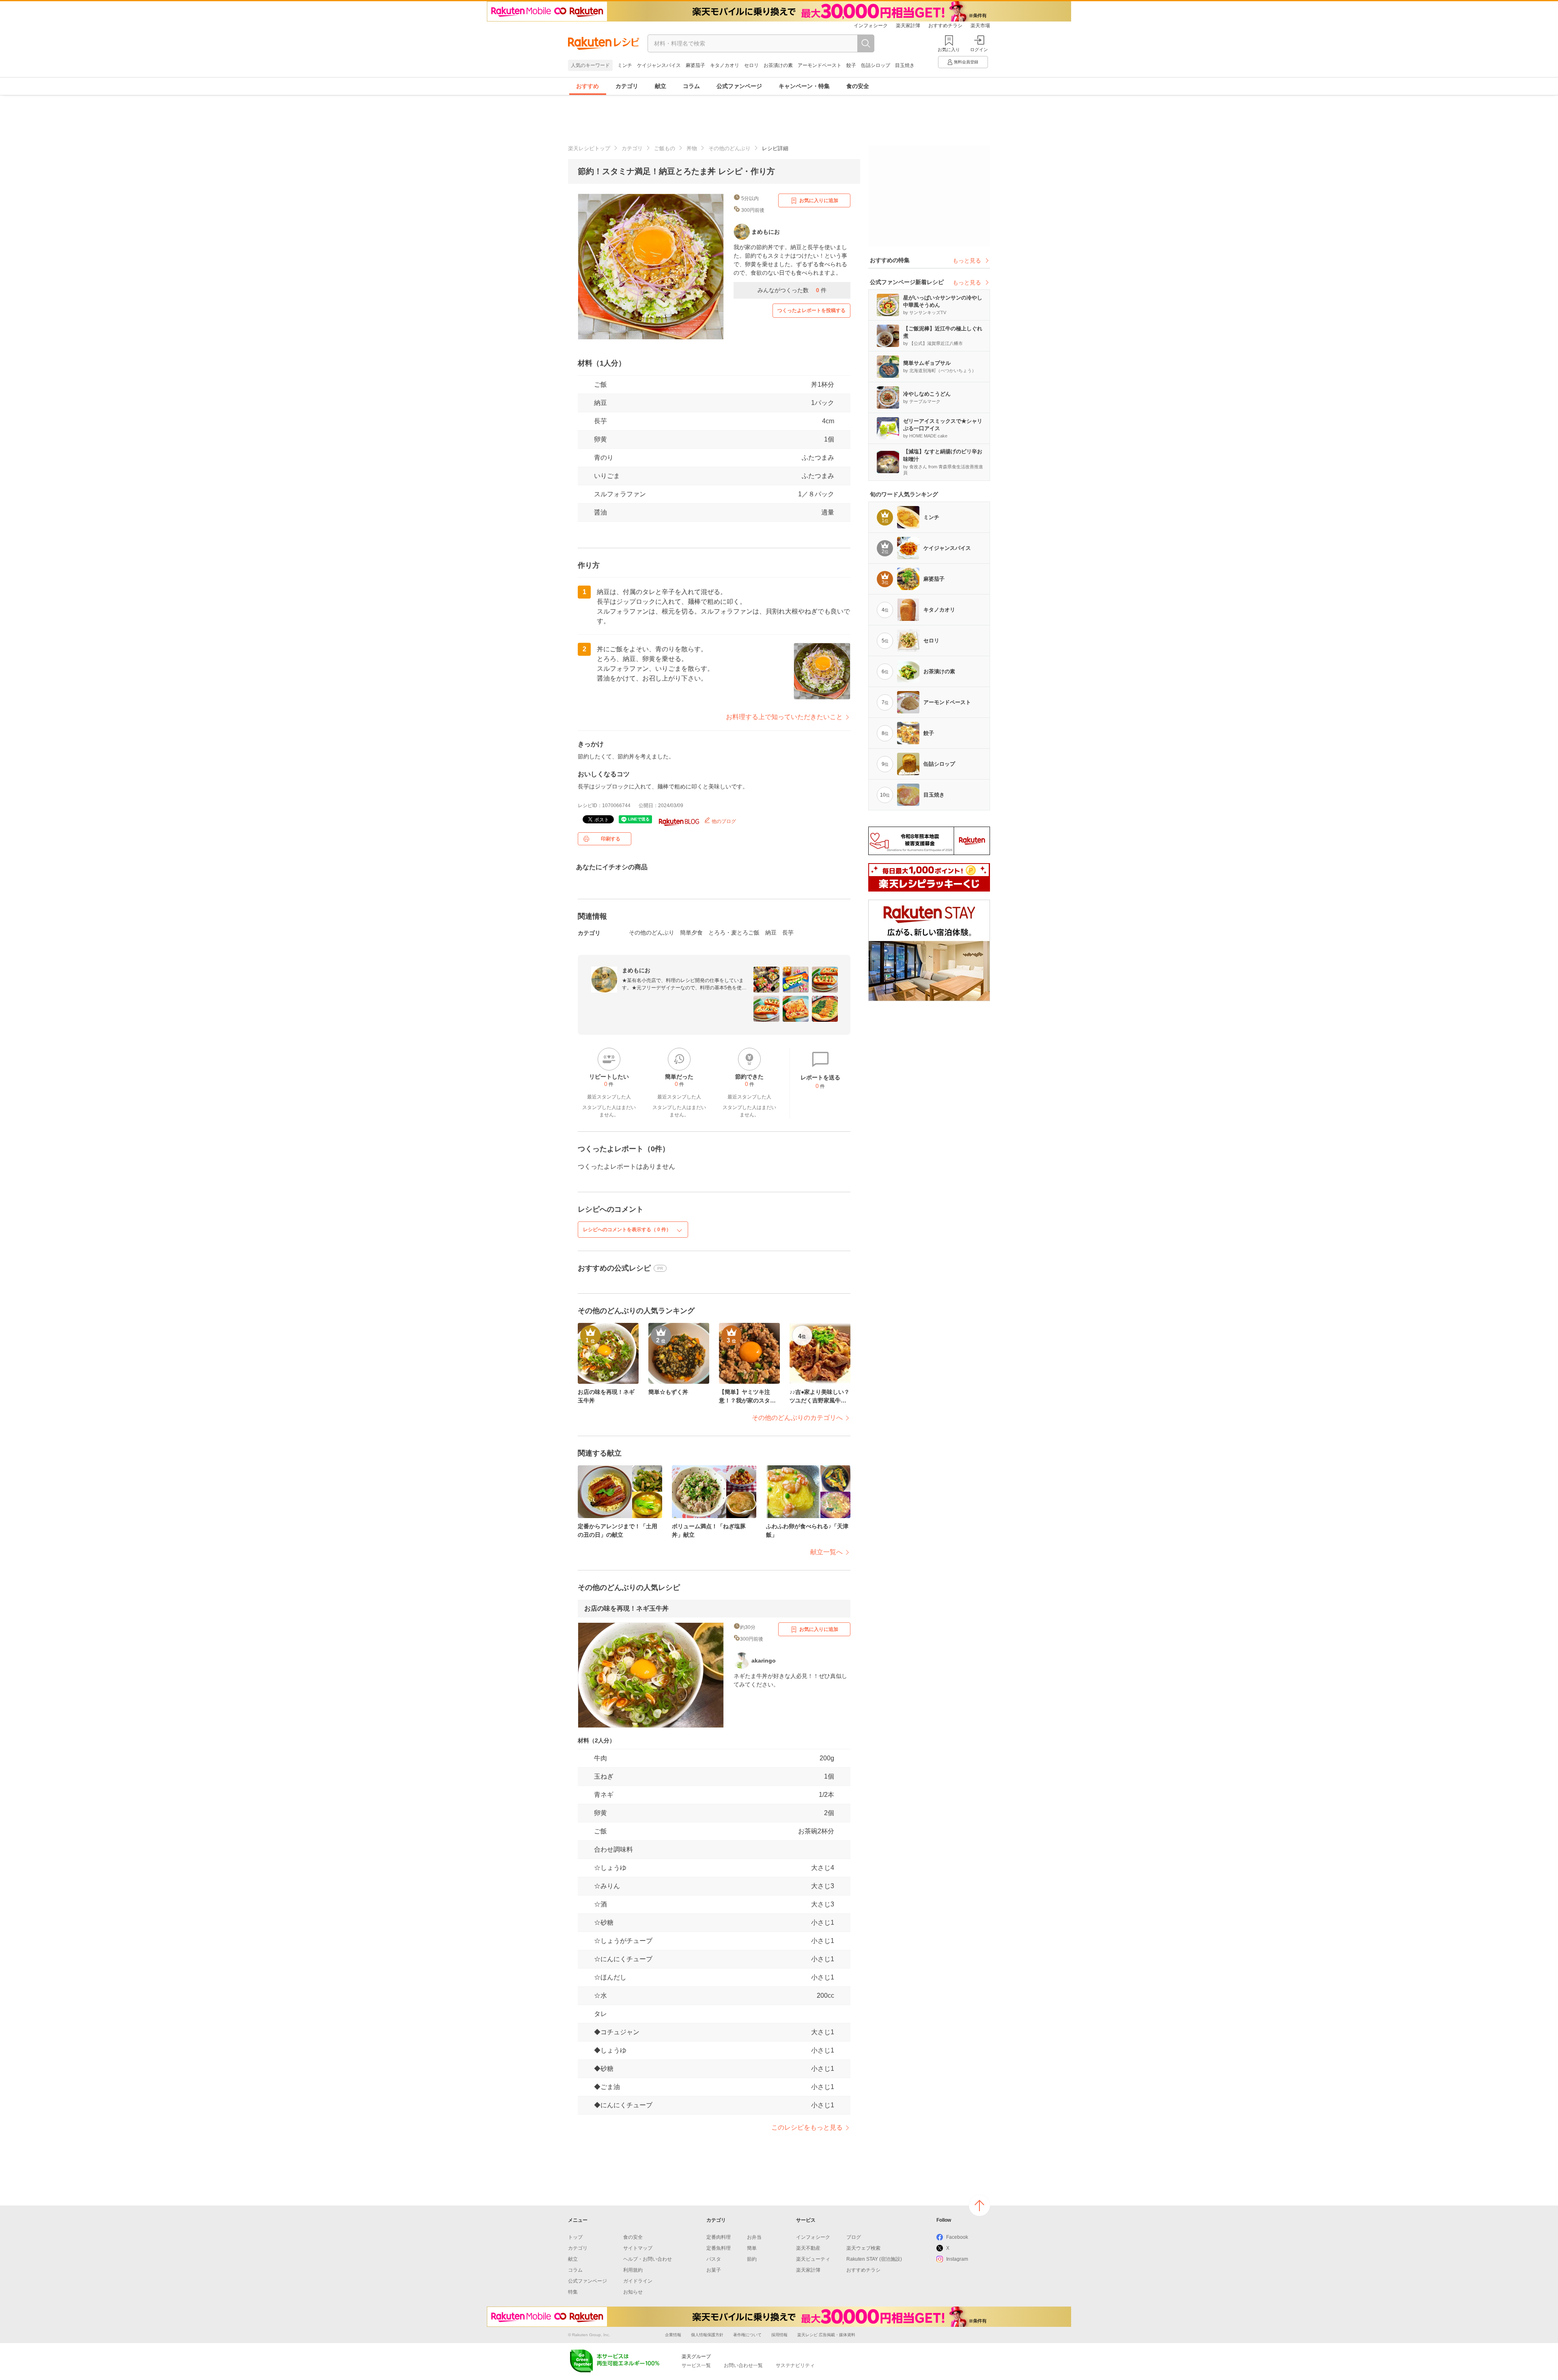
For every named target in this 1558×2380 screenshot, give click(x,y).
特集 (573, 2292)
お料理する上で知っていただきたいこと (784, 717)
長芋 (600, 421)
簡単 (752, 2248)
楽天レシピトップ (589, 148)
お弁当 (754, 2237)
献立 (661, 86)
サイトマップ (638, 2248)
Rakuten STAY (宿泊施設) (874, 2259)
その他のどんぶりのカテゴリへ (797, 1418)
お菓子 (714, 2270)
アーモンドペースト (820, 65)
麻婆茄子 (695, 65)
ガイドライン (638, 2281)
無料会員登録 (966, 62)
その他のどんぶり (730, 148)
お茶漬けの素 (778, 65)
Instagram (957, 2259)
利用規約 (633, 2270)
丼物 (692, 148)
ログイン (979, 50)
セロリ (751, 65)
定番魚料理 (719, 2248)
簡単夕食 (691, 933)
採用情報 (779, 2335)
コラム (691, 86)
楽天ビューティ (813, 2259)
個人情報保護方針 (707, 2335)
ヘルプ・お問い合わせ (648, 2259)
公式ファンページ (739, 86)
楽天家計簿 (908, 26)
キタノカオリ (725, 65)
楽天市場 (980, 26)
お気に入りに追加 (819, 200)
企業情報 (673, 2335)
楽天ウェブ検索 (863, 2248)
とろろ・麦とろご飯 (734, 933)
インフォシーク (871, 26)
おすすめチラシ (945, 26)
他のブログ (723, 821)
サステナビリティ (795, 2365)
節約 (752, 2259)
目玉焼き (905, 65)
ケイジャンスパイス (659, 65)
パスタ (714, 2259)
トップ (575, 2237)
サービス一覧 (696, 2365)
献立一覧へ (826, 1552)
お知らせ (633, 2292)
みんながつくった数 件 (792, 290)
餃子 (851, 65)
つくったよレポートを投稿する (811, 310)
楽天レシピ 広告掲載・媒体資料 (826, 2335)
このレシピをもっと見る (807, 2127)
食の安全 (858, 86)
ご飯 (600, 384)
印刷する (611, 839)
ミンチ (625, 65)
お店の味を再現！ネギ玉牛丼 (626, 1608)
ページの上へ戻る (979, 2206)
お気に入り (949, 50)
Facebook (957, 2237)
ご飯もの (665, 148)
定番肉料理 (719, 2237)
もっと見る (967, 261)
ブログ (854, 2237)
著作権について (747, 2335)
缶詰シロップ (876, 65)
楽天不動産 (808, 2248)
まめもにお (636, 970)
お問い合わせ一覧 (743, 2365)
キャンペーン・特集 (804, 86)
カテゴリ (627, 86)
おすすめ (587, 86)
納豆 (600, 403)
